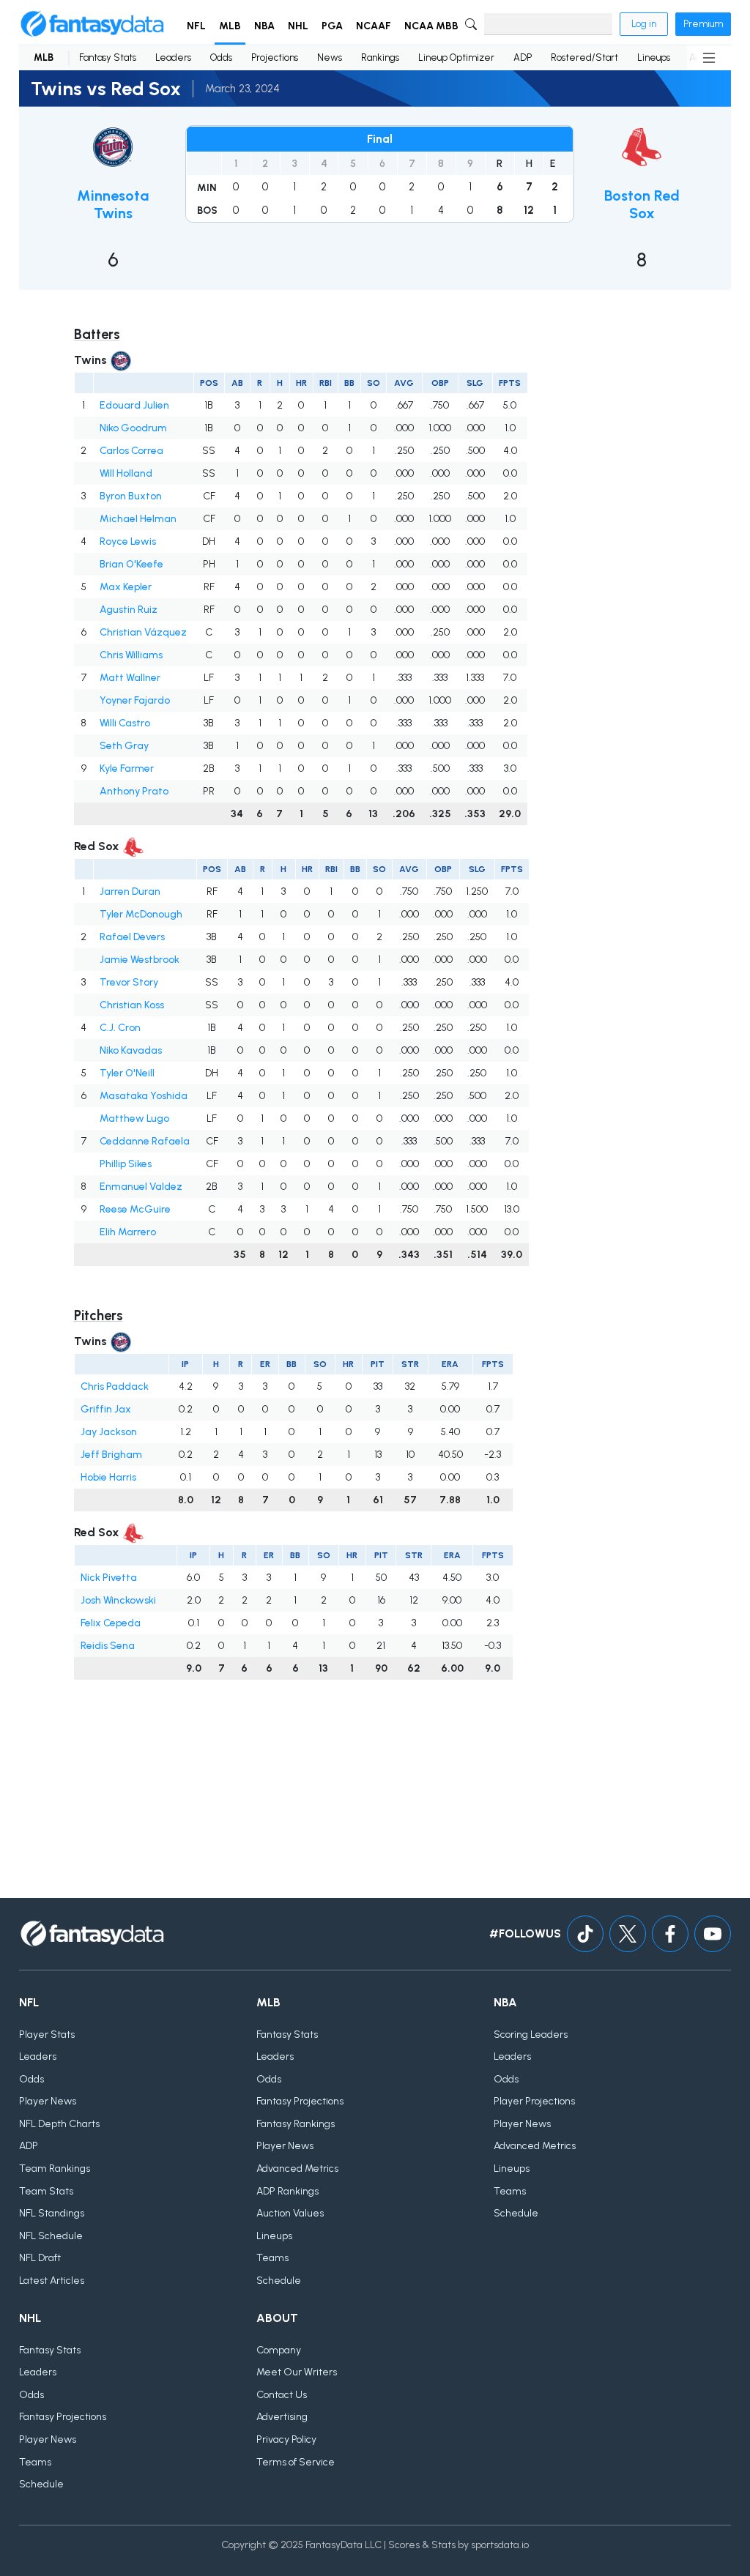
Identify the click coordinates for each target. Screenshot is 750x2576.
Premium (703, 24)
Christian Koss (132, 1005)
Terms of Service (296, 2462)
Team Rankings (55, 2169)
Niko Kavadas (131, 1050)
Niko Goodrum (133, 428)
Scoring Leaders (531, 2035)
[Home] (92, 24)
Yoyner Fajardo (135, 700)
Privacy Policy (286, 2439)
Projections (275, 57)
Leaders (173, 57)
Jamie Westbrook (140, 960)
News (330, 57)
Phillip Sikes (126, 1164)
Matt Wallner (130, 678)
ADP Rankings (287, 2191)
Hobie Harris (108, 1477)
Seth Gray (124, 746)
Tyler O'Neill (127, 1073)
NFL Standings (52, 2213)
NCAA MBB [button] (431, 26)
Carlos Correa (131, 451)
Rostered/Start (584, 57)
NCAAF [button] (374, 26)
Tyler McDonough (141, 914)
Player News (48, 2101)
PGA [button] (332, 26)
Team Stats (46, 2191)
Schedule (279, 2281)
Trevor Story (129, 982)
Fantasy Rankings (296, 2124)
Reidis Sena (108, 1646)
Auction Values (290, 2213)
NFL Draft (40, 2258)
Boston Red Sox (642, 204)
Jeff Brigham (111, 1455)
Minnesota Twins (113, 204)
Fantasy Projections (300, 2101)
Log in (644, 24)
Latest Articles (52, 2281)
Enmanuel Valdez (141, 1187)
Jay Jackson (109, 1432)
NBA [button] (264, 26)
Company (279, 2350)
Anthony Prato (134, 791)
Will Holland (126, 473)
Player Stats (47, 2035)
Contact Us (282, 2395)
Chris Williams (131, 655)
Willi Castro (125, 723)
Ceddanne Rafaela (145, 1141)
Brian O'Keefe (131, 564)
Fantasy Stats (108, 57)
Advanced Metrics (297, 2169)
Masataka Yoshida (144, 1096)
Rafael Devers (132, 937)
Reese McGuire (135, 1209)
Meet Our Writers (297, 2372)
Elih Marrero (128, 1232)
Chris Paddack (115, 1386)
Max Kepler (126, 587)
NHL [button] (298, 26)
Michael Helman (138, 519)
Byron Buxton (131, 496)
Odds (221, 57)
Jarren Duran (130, 891)
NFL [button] (196, 26)
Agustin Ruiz (129, 610)
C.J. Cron (120, 1028)
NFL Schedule (51, 2236)
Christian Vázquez (143, 632)
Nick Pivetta (109, 1578)
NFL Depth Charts (59, 2124)
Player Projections (534, 2101)
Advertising (282, 2417)
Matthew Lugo (134, 1118)
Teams (272, 2258)
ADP (523, 57)
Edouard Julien (134, 405)
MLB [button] (230, 26)
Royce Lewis (128, 541)
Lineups (654, 57)
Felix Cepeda (111, 1623)
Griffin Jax (106, 1409)
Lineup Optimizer (456, 57)
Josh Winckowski (118, 1600)
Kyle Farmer (127, 768)
